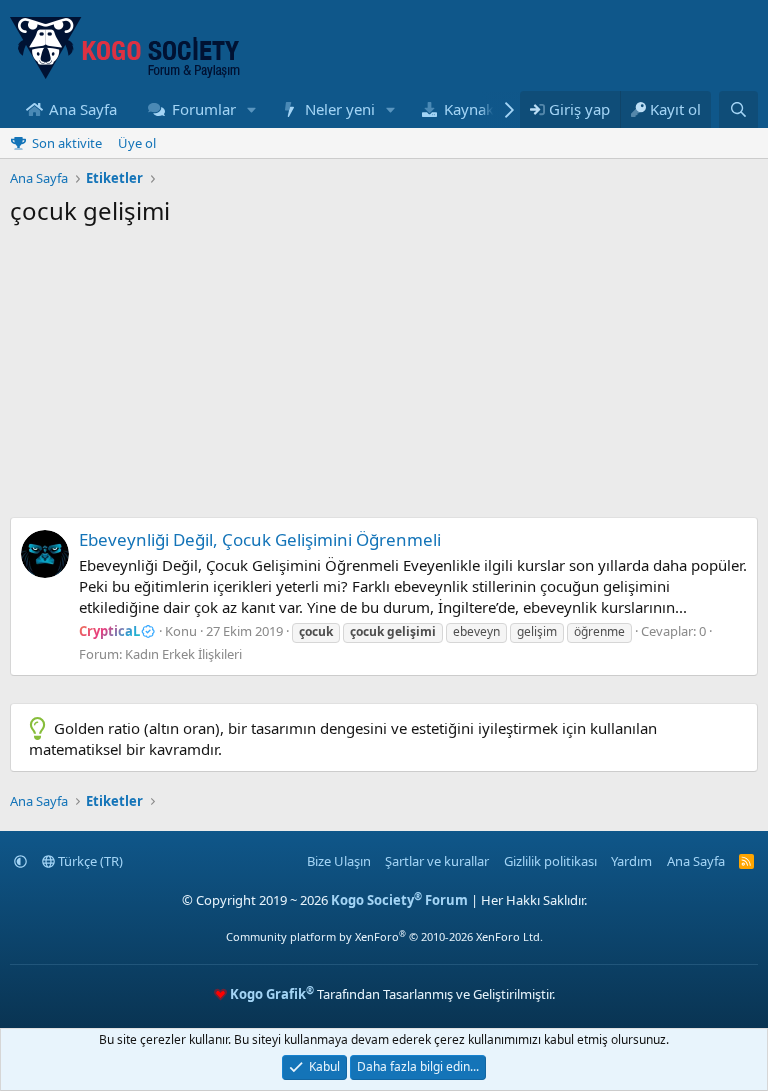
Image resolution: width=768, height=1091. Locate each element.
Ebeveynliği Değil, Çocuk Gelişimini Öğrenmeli (260, 539)
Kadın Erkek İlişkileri (183, 654)
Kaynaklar (478, 109)
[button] (251, 109)
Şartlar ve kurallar (437, 861)
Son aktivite (67, 143)
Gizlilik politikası (550, 861)
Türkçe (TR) (89, 861)
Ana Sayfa (83, 109)
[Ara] (738, 109)
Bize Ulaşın (339, 861)
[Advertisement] (384, 377)
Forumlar (204, 109)
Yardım (631, 861)
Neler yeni (340, 109)
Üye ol (137, 143)
